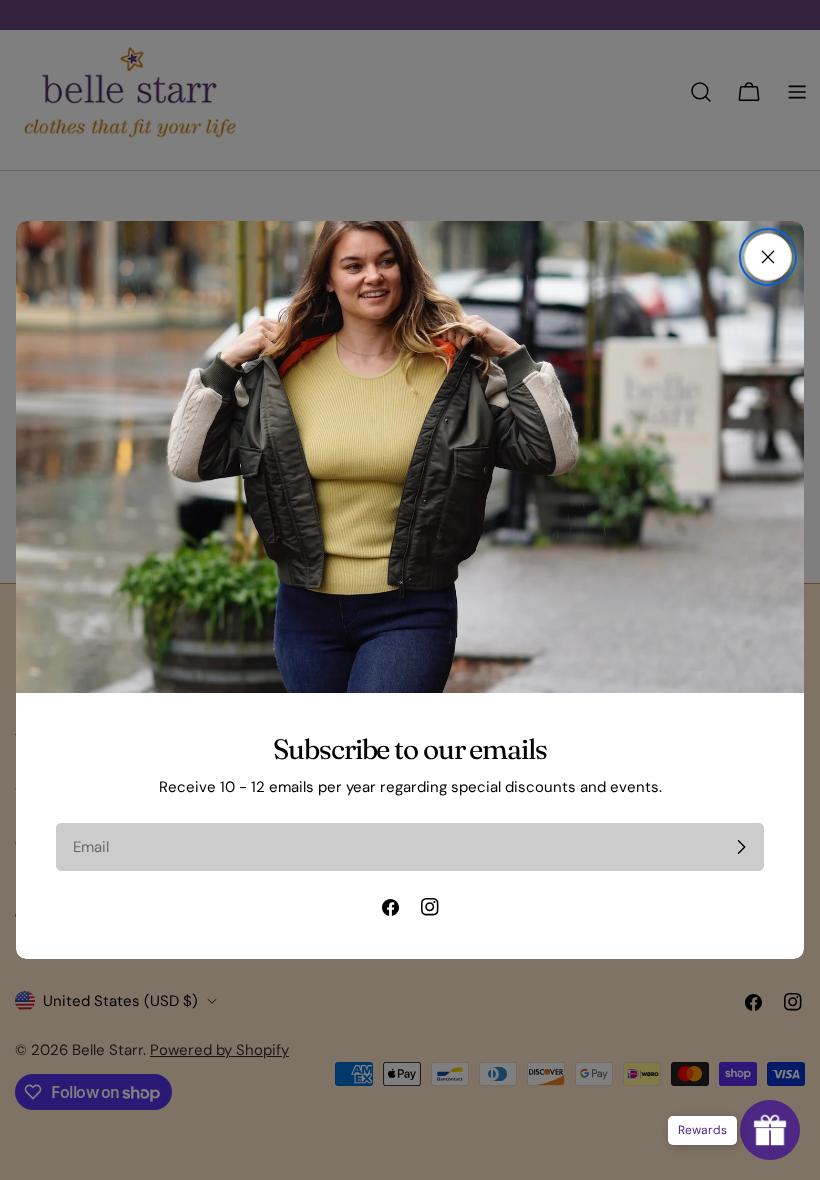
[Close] (768, 257)
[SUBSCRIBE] (741, 847)
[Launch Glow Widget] (770, 1130)
